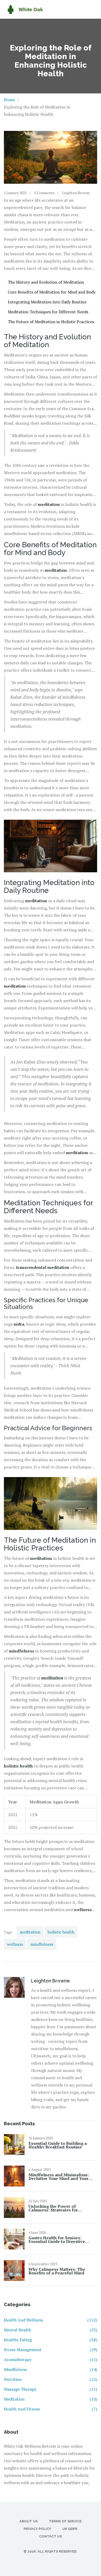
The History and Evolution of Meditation (46, 282)
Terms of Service (65, 2521)
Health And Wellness (51, 2320)
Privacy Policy (37, 2529)
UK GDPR (70, 2529)
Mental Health (51, 2330)
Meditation (51, 2399)
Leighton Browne (76, 193)
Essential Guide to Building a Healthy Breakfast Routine (58, 2145)
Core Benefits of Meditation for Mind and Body (52, 292)
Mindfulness (51, 2369)
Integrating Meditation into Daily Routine (47, 302)
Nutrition (51, 2379)
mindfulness (42, 1944)
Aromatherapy (51, 2359)
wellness (15, 1944)
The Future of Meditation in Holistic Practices (51, 322)
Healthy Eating (51, 2340)
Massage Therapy (51, 2389)
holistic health (61, 1932)
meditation (30, 1932)
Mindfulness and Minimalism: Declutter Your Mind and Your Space (59, 2177)
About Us (28, 2521)
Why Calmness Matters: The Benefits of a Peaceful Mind (57, 2271)
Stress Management (51, 2350)
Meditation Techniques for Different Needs (48, 312)
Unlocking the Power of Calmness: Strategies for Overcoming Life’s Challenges (59, 2208)
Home (9, 100)
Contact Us (51, 2536)
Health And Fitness (51, 2409)
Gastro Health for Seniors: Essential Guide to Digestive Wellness (57, 2240)
